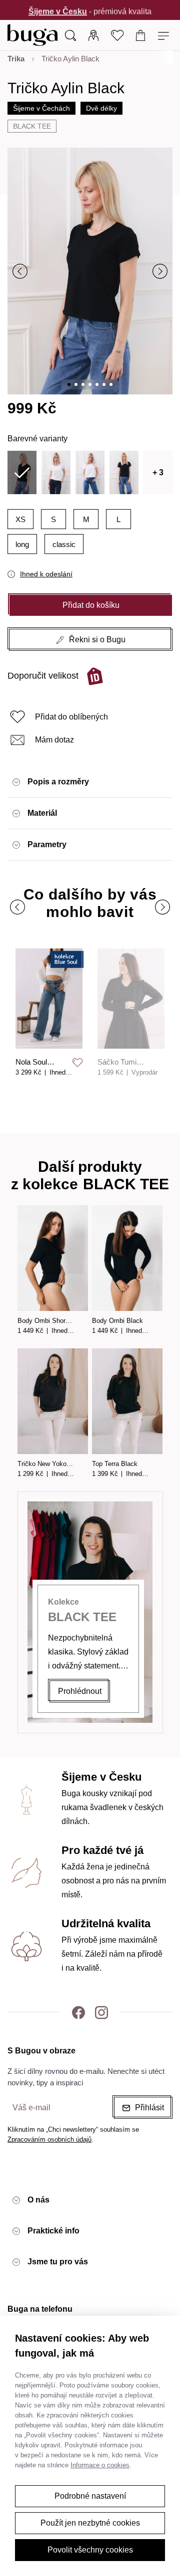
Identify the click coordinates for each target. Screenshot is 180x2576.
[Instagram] (101, 2012)
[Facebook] (78, 2012)
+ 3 (158, 472)
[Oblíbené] (117, 35)
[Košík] (141, 35)
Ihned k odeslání (46, 574)
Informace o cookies (100, 2465)
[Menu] (165, 35)
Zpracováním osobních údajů (49, 2139)
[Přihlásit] (93, 35)
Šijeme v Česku (58, 10)
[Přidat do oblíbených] (77, 1063)
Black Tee (32, 126)
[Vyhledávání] (70, 35)
